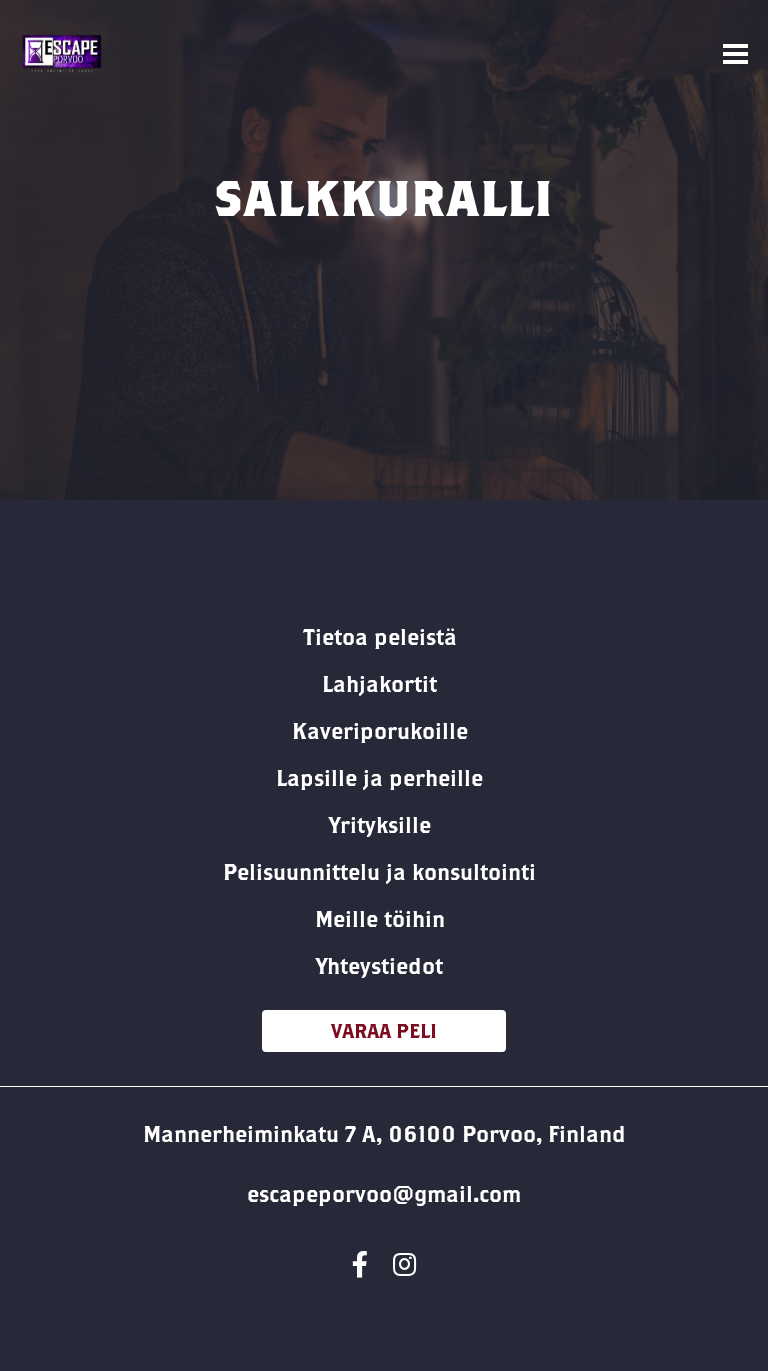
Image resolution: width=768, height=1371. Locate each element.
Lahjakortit (379, 684)
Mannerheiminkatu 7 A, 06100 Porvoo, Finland (384, 1134)
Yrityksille (380, 825)
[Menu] (735, 54)
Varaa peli (384, 1030)
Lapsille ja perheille (379, 778)
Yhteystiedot (379, 966)
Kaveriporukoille (380, 731)
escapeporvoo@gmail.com (384, 1194)
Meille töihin (380, 919)
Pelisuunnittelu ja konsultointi (379, 872)
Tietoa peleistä (380, 637)
